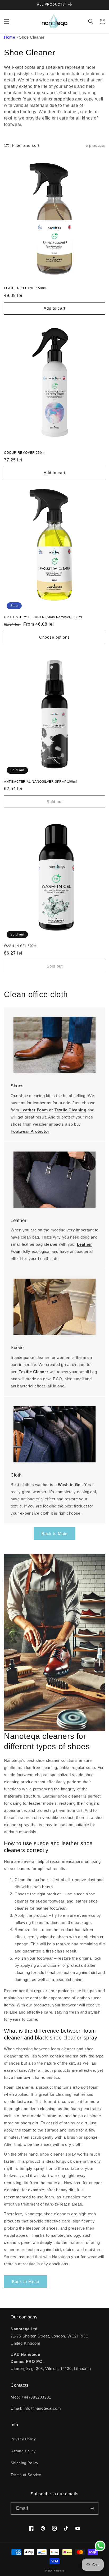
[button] (7, 21)
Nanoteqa (59, 2571)
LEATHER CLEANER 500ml (26, 288)
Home (10, 37)
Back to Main (54, 1534)
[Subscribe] (92, 2508)
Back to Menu (26, 2282)
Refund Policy (23, 2451)
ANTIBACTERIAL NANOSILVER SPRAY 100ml (40, 782)
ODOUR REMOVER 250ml (25, 453)
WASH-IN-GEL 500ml (21, 946)
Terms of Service (26, 2475)
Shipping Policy (24, 2463)
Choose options (54, 637)
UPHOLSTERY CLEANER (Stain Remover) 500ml (43, 617)
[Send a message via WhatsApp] (100, 2546)
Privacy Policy (23, 2439)
